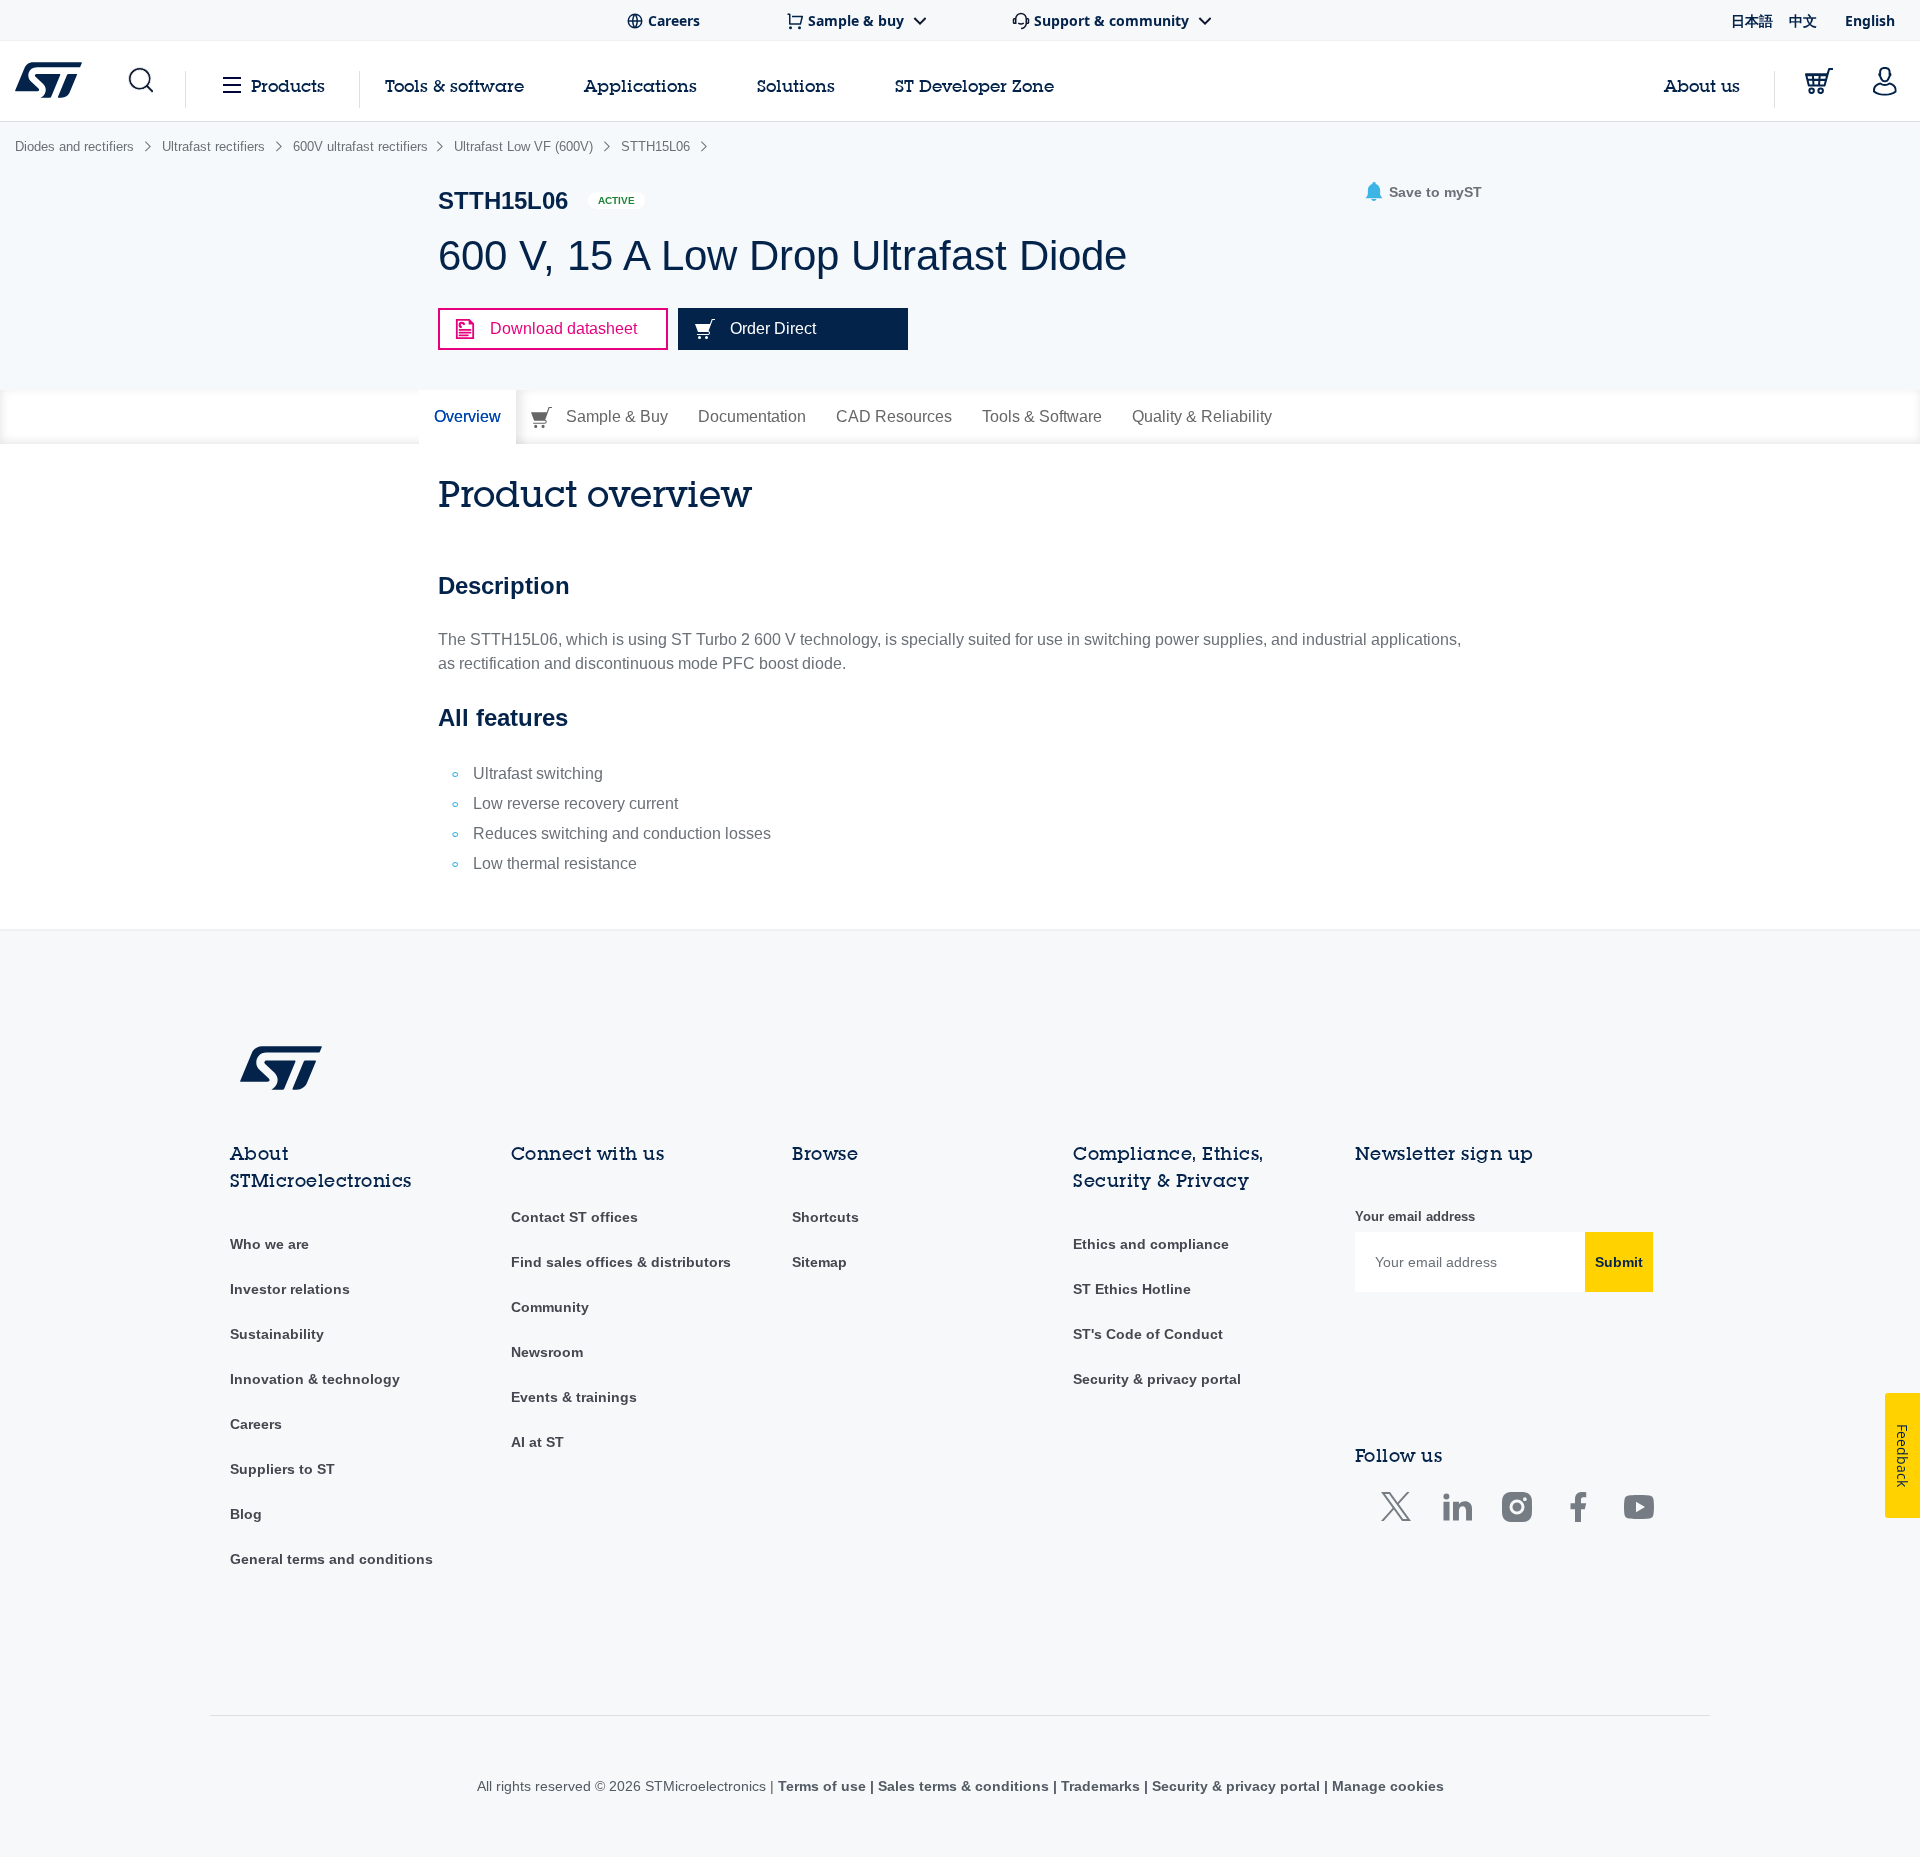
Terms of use (824, 1786)
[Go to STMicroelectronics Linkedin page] (1456, 1511)
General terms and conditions (331, 1559)
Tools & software (454, 85)
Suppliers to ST (282, 1469)
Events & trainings (574, 1397)
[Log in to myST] (1885, 81)
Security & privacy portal (1157, 1379)
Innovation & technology (315, 1379)
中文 (1803, 20)
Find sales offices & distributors (621, 1262)
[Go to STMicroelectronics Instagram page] (1516, 1511)
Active (616, 200)
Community (550, 1307)
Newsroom (547, 1352)
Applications (640, 85)
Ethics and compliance (1151, 1244)
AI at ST (537, 1442)
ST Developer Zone (974, 86)
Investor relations (290, 1289)
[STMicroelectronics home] (52, 80)
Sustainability (277, 1334)
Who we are (269, 1244)
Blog (246, 1514)
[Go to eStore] (1819, 81)
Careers (256, 1424)
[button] (139, 81)
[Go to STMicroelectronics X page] (1400, 1511)
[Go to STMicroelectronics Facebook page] (1577, 1511)
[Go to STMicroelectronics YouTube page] (1638, 1511)
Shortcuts (825, 1217)
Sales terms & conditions (963, 1786)
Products (288, 85)
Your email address (1415, 1216)
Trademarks (1100, 1786)
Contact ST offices (574, 1217)
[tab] (467, 417)
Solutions (796, 85)
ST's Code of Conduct (1148, 1334)
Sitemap (819, 1262)
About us (1702, 85)
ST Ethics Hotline (1132, 1289)
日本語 (1752, 20)
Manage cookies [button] (1386, 1786)
